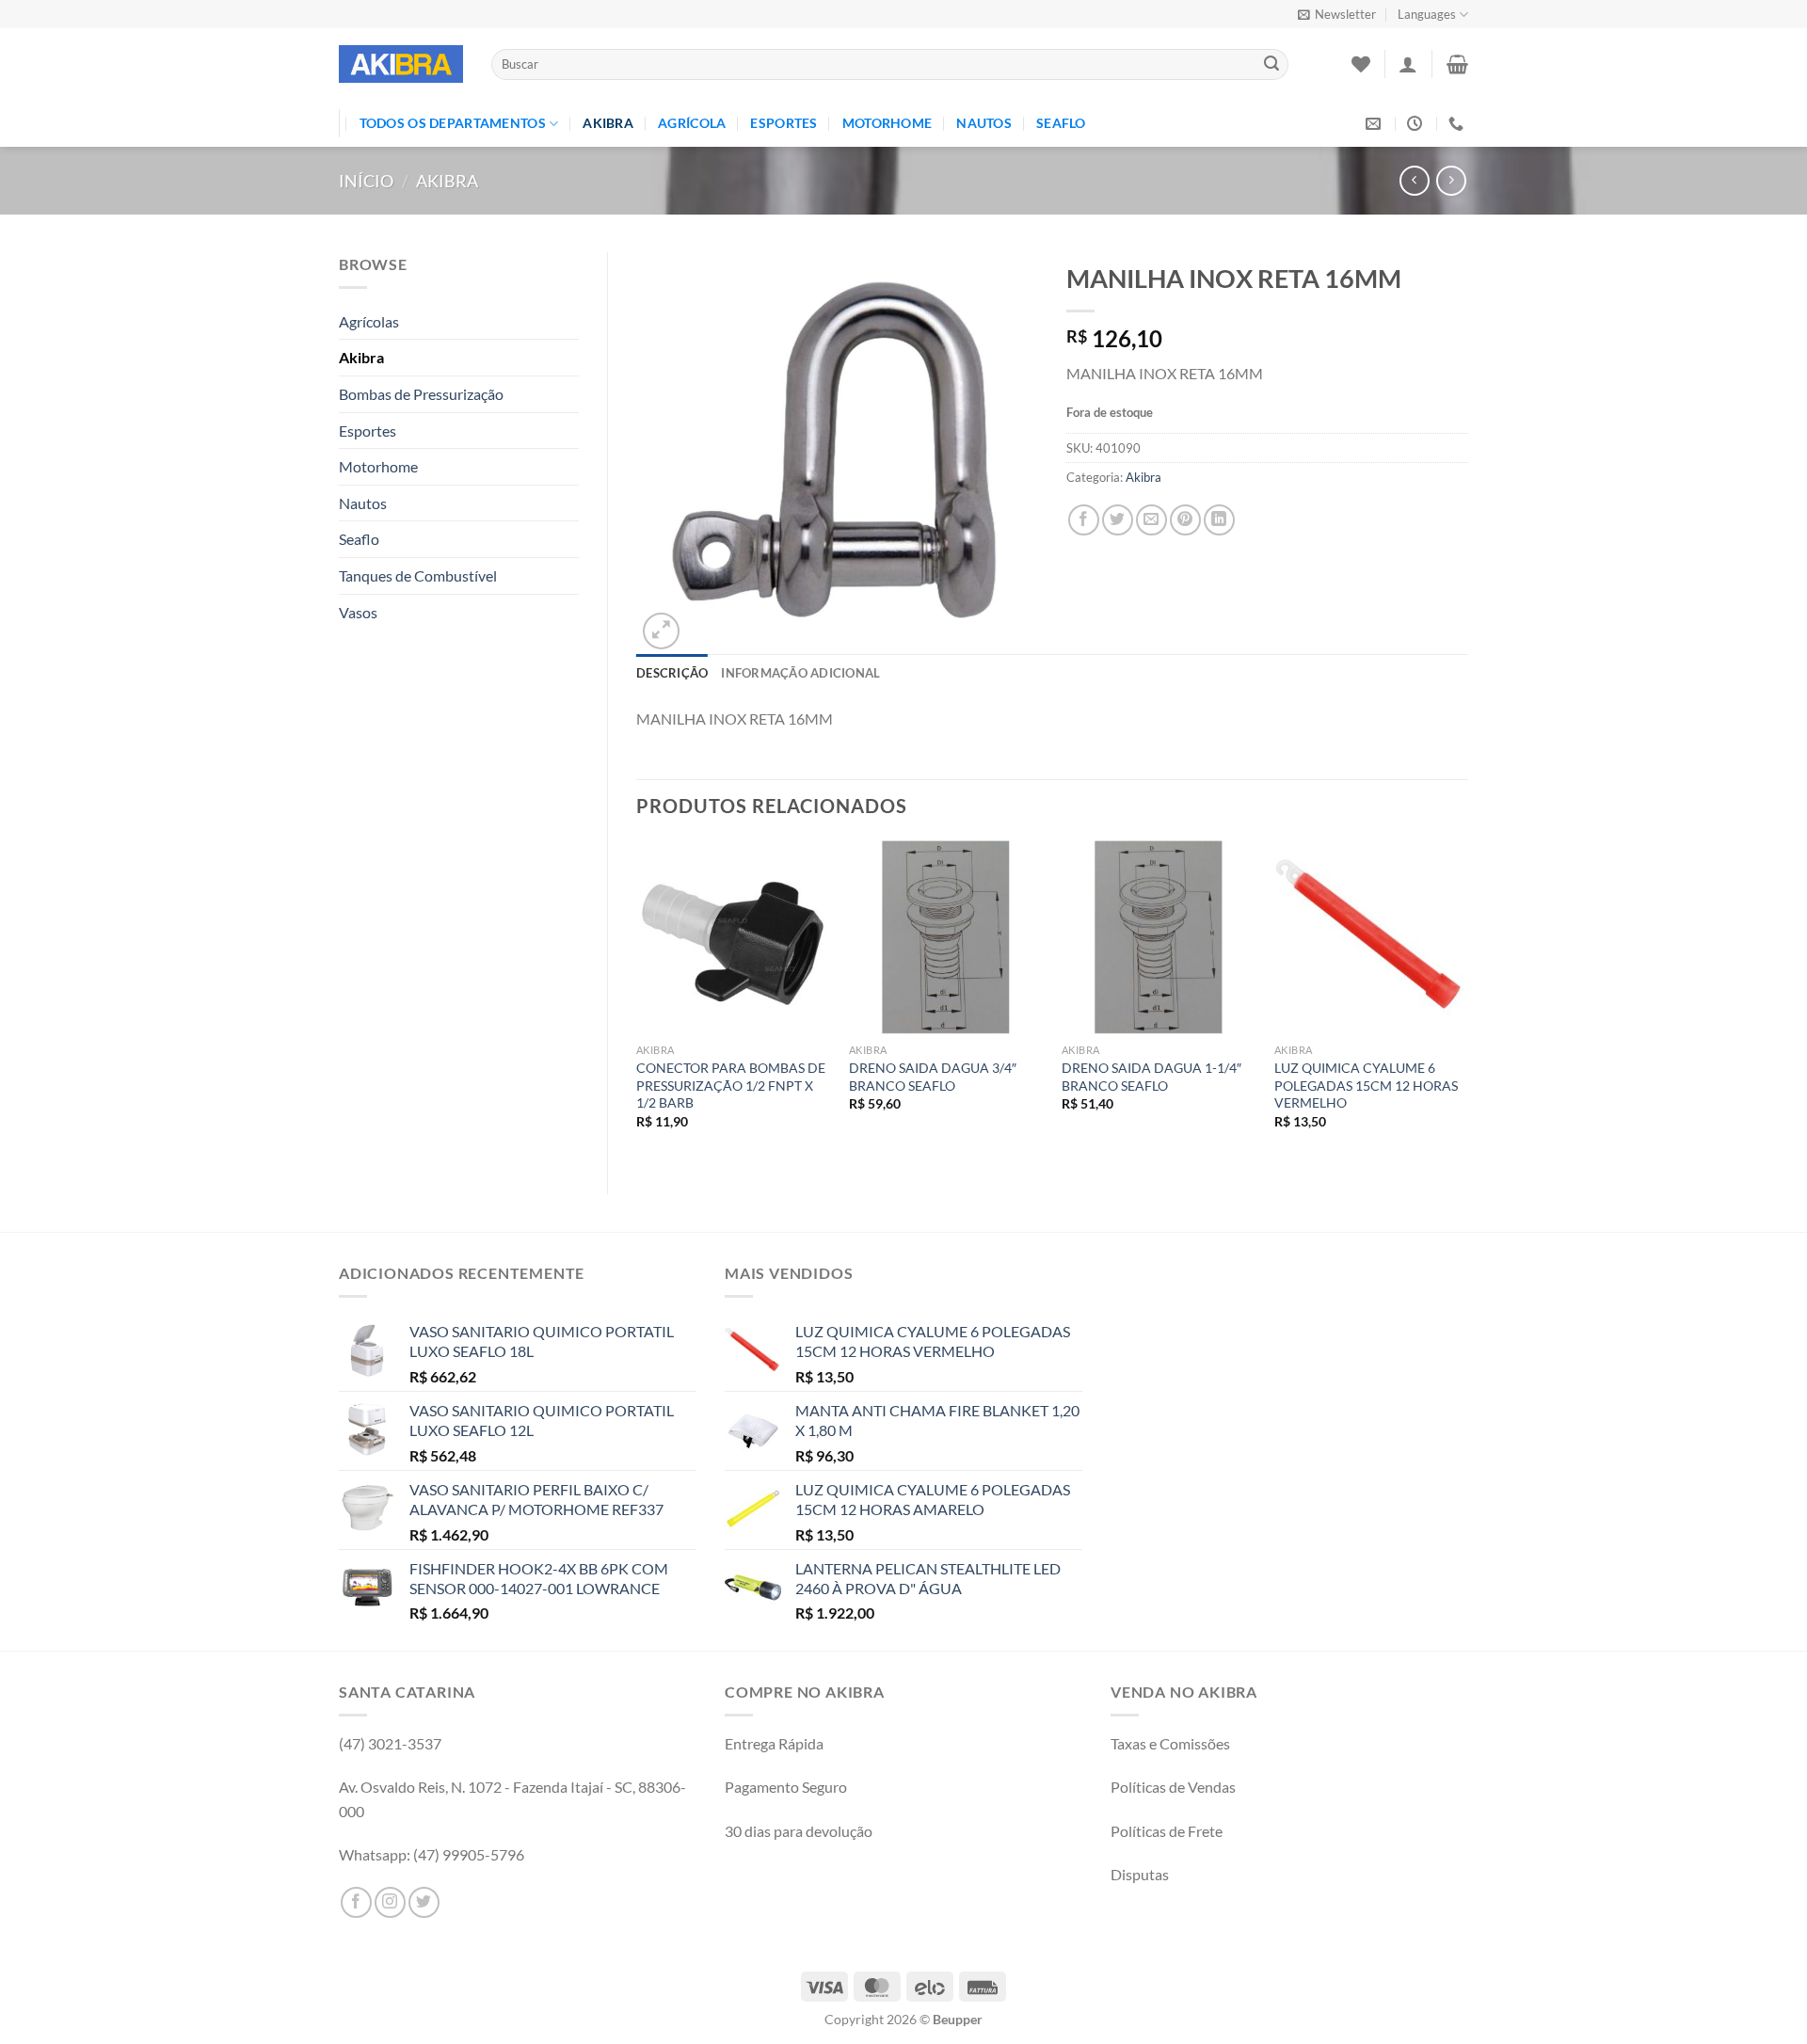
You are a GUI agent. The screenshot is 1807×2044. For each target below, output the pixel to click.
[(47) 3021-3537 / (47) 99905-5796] (1458, 124)
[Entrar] (1408, 64)
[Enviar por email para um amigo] (1151, 520)
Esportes (784, 123)
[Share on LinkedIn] (1219, 520)
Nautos (984, 123)
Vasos (358, 612)
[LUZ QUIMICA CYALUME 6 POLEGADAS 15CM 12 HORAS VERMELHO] (1371, 937)
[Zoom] (661, 631)
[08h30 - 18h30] (1417, 124)
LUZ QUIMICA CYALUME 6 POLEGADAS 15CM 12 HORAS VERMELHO (1366, 1085)
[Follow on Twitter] (424, 1902)
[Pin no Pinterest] (1185, 520)
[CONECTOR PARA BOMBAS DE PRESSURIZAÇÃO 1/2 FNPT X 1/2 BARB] (733, 937)
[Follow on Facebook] (356, 1902)
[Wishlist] (1361, 64)
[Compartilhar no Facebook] (1084, 520)
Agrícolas (369, 321)
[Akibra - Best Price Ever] (401, 64)
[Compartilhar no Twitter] (1118, 520)
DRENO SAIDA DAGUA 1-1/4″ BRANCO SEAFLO (1151, 1077)
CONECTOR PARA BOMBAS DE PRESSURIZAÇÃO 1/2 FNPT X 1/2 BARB (731, 1085)
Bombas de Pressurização (421, 394)
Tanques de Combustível (418, 575)
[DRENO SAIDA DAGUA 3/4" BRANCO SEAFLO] (946, 937)
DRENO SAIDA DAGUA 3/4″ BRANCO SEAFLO (933, 1077)
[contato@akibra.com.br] (1375, 124)
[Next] (1467, 1002)
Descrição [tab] (672, 673)
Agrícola (692, 123)
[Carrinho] (1457, 64)
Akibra (608, 123)
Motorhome (888, 123)
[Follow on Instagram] (390, 1902)
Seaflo (1061, 123)
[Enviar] (1271, 65)
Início (366, 181)
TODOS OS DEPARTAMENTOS (453, 123)
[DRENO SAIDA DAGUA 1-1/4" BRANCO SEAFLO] (1159, 937)
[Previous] (637, 1002)
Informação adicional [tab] (800, 673)
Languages (1427, 14)
